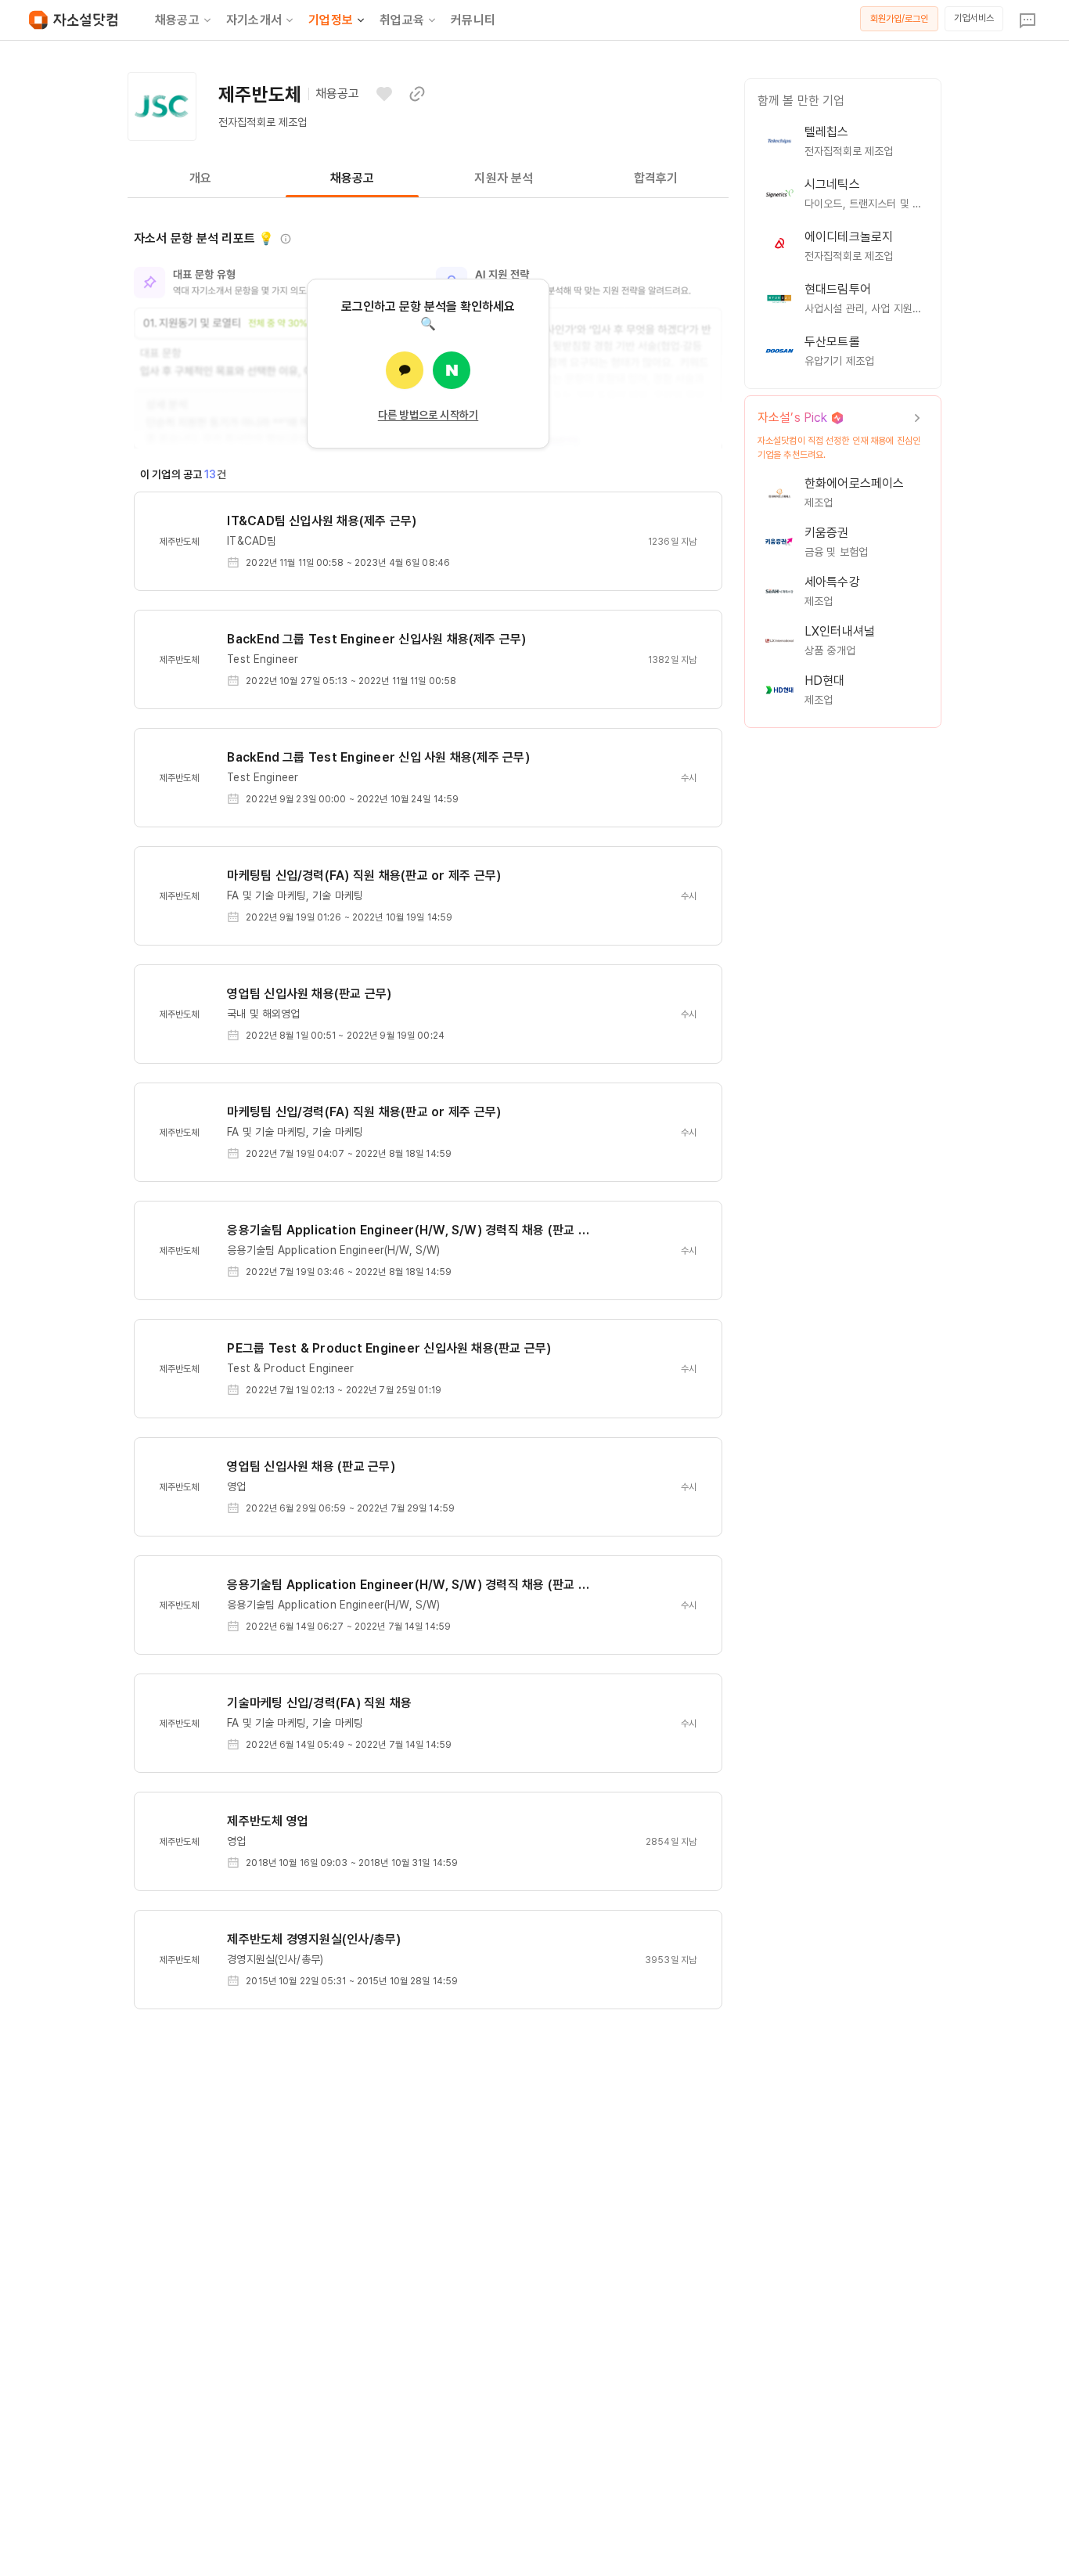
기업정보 (331, 20)
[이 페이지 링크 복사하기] (417, 94)
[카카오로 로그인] (405, 370)
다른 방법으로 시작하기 (428, 415)
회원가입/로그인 (900, 19)
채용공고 (177, 20)
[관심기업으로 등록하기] (384, 94)
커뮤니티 (473, 20)
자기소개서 (254, 20)
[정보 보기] (286, 239)
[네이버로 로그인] (452, 370)
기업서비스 (974, 18)
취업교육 (402, 20)
